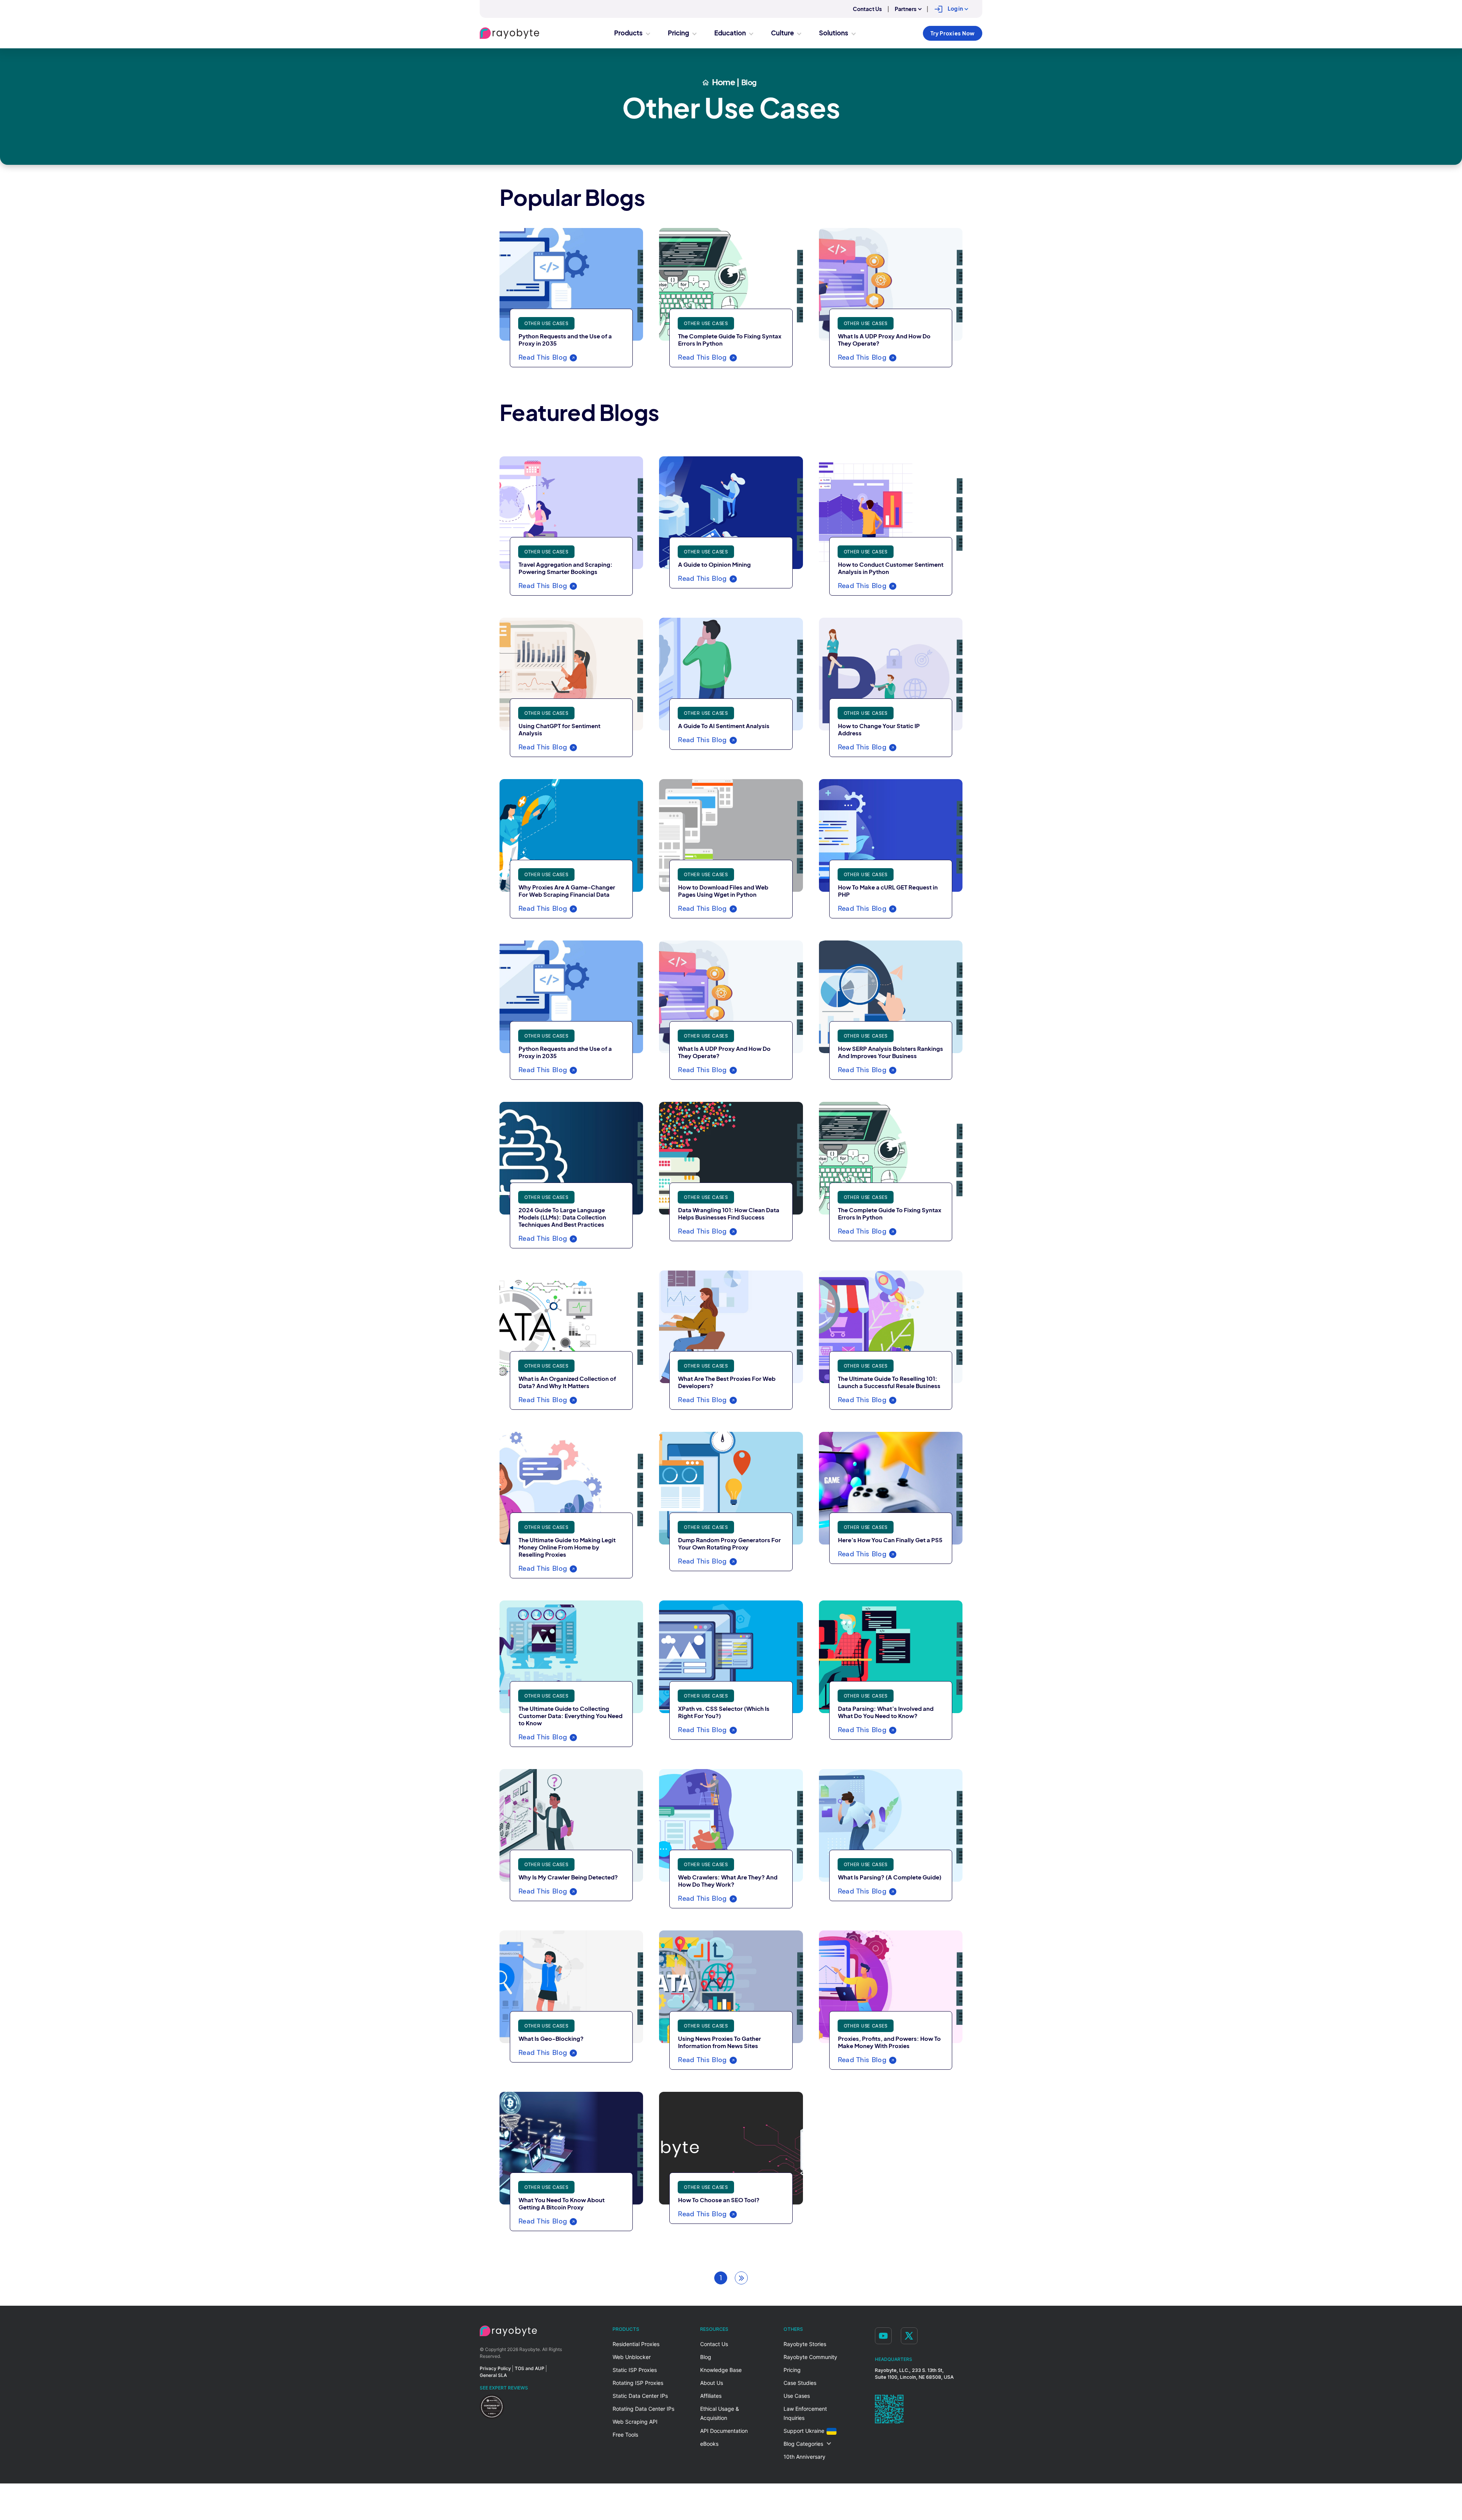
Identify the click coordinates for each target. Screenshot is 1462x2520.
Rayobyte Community (810, 2357)
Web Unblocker (632, 2357)
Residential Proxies (636, 2344)
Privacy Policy (495, 2368)
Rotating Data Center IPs (643, 2409)
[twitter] (909, 2336)
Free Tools (625, 2435)
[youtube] (883, 2336)
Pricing (792, 2370)
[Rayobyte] (508, 2331)
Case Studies (800, 2383)
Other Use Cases (546, 323)
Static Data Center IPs (640, 2396)
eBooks (709, 2444)
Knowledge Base (721, 2370)
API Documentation (724, 2431)
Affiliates (711, 2396)
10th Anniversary (804, 2457)
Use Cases (797, 2396)
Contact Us (867, 9)
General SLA (493, 2375)
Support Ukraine (804, 2431)
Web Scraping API (635, 2422)
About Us (712, 2383)
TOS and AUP (530, 2368)
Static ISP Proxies (635, 2370)
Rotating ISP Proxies (638, 2383)
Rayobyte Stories (805, 2344)
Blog (706, 2357)
